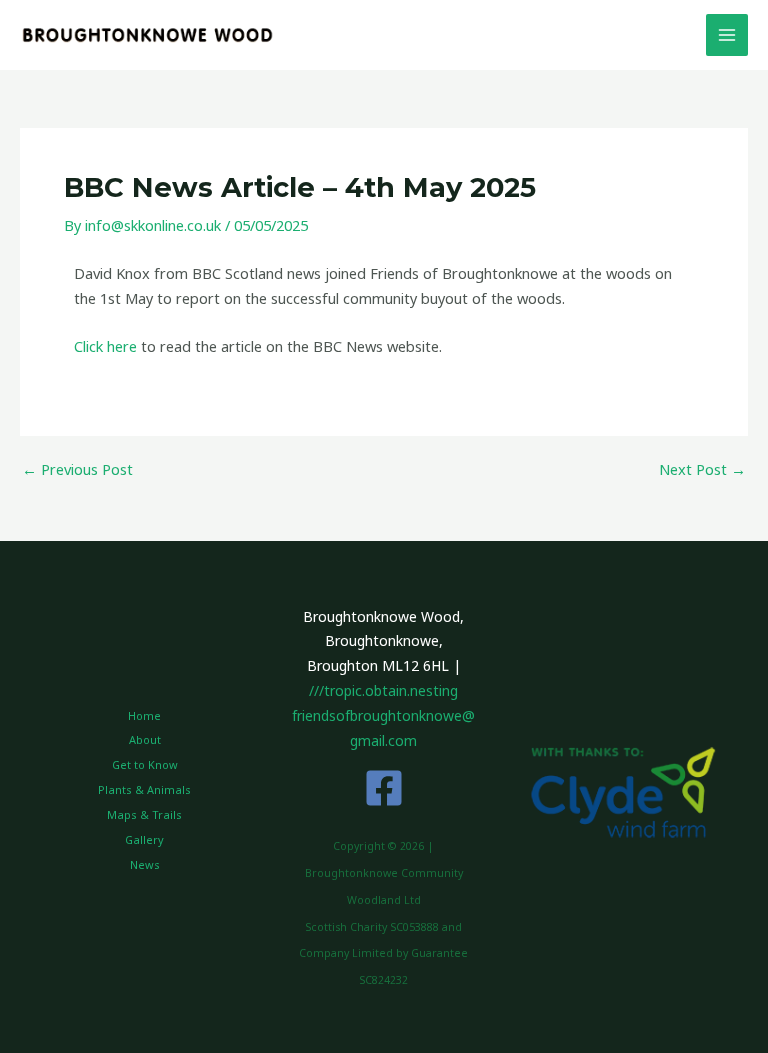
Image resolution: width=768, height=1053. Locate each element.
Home (144, 715)
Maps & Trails (144, 814)
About (145, 739)
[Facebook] (384, 788)
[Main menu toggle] (727, 35)
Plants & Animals (144, 789)
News (145, 864)
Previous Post (77, 469)
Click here (105, 346)
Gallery (144, 839)
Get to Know (145, 764)
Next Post (702, 469)
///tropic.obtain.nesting (383, 690)
